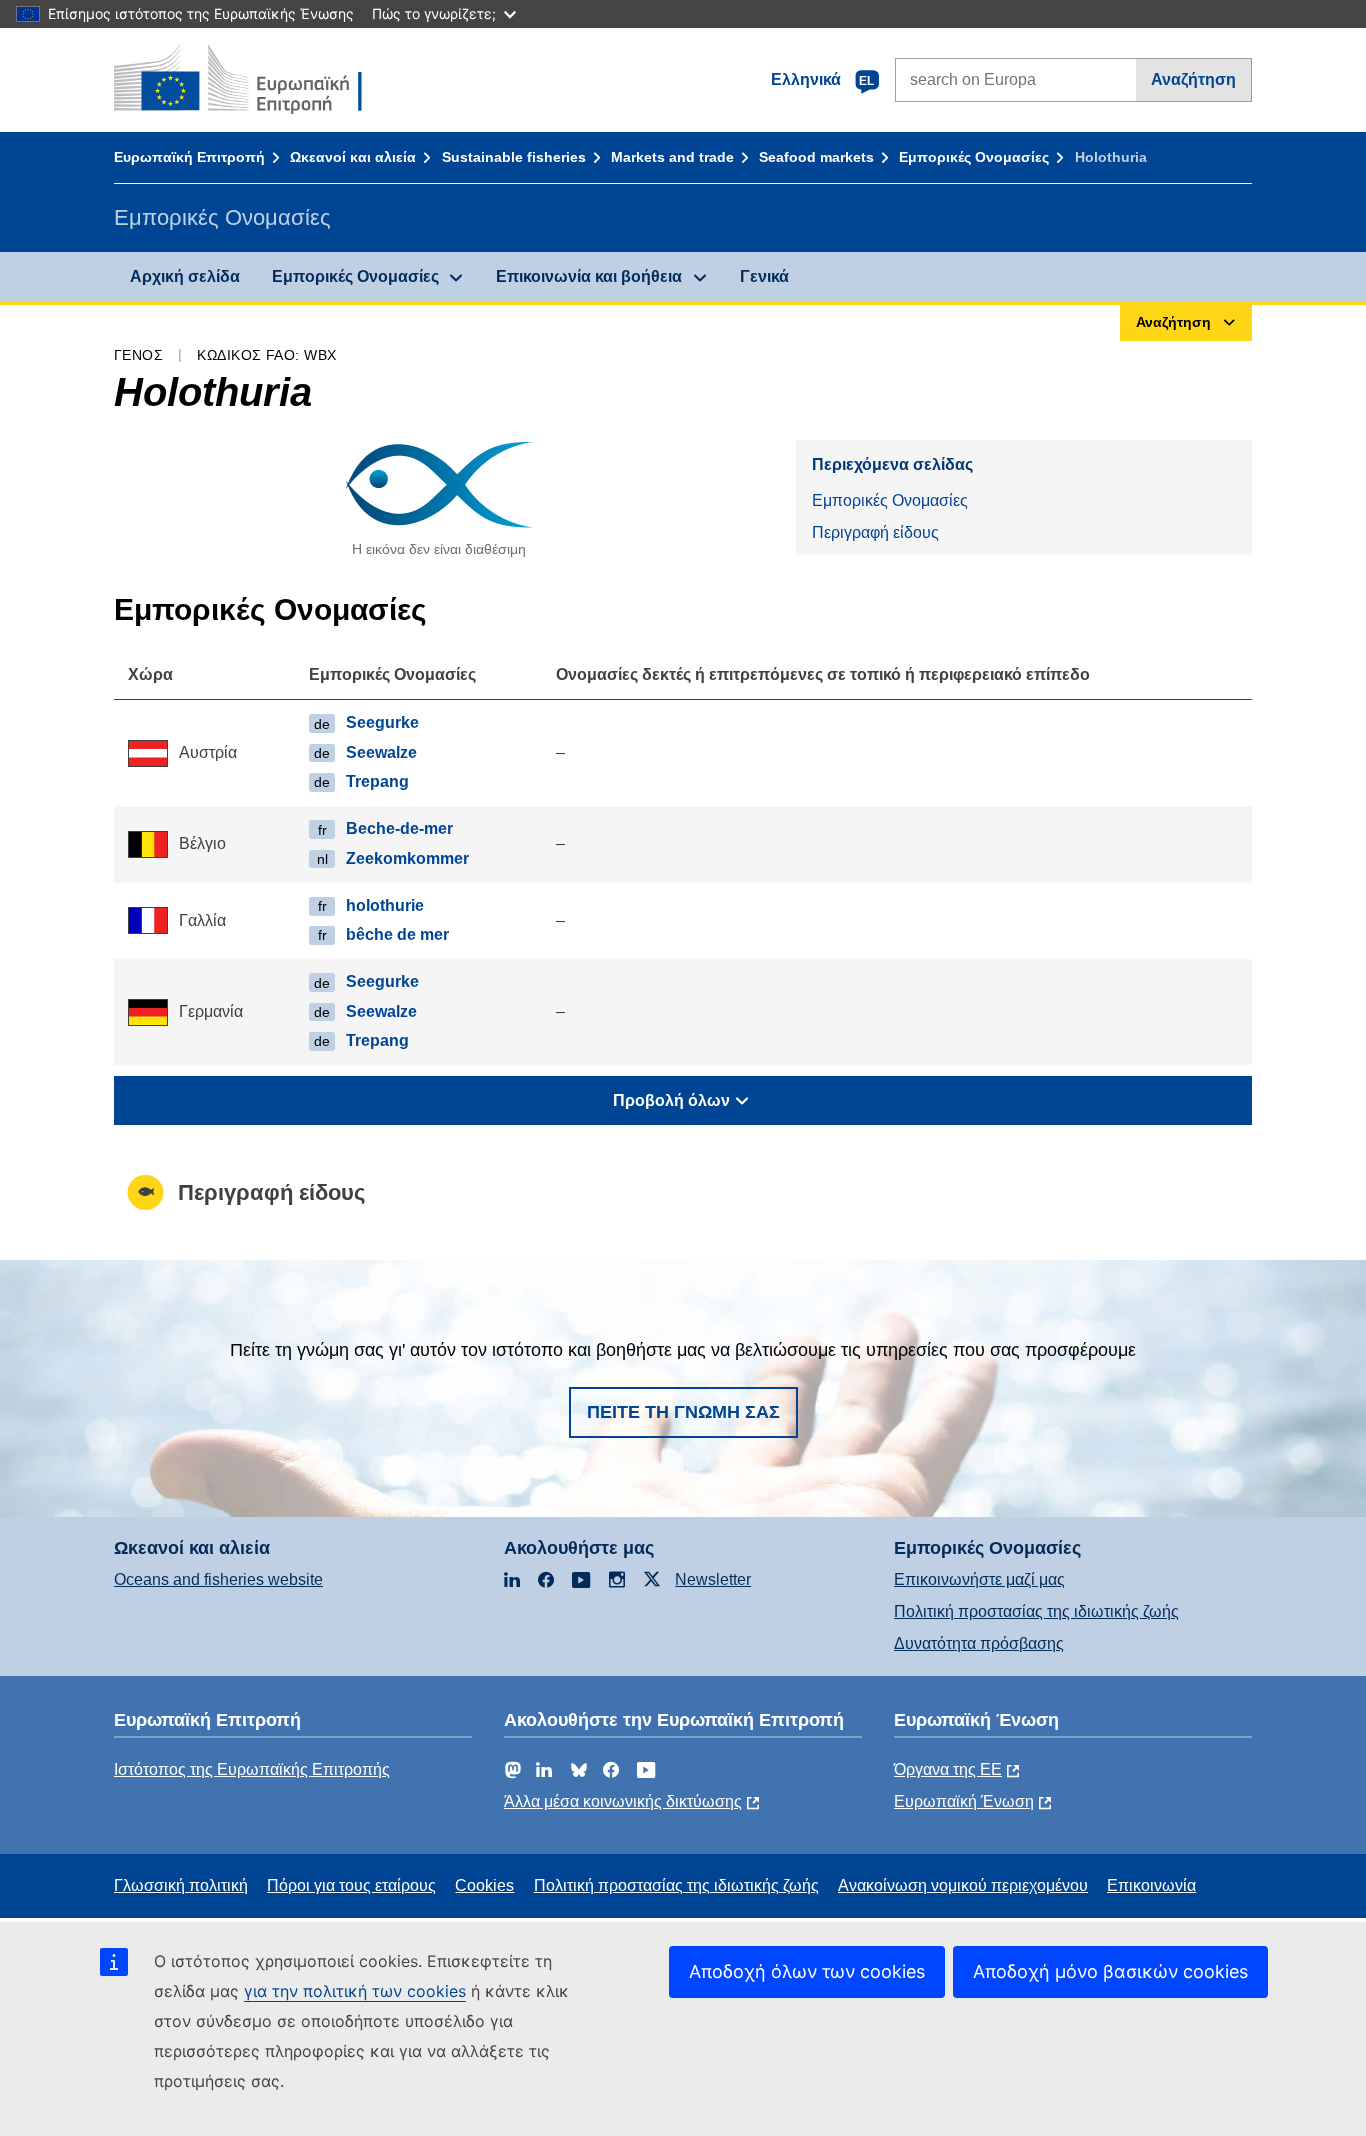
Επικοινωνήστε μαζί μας (979, 1579)
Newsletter (713, 1579)
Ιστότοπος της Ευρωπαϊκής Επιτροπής (252, 1769)
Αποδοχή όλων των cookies (807, 1971)
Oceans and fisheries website (218, 1579)
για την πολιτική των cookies (355, 1991)
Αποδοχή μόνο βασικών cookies (1110, 1971)
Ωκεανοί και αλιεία (353, 157)
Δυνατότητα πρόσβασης (979, 1643)
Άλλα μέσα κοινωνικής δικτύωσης (623, 1801)
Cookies (484, 1885)
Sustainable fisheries (514, 157)
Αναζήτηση (1193, 79)
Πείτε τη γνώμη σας (683, 1412)
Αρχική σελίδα (185, 276)
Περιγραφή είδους (875, 532)
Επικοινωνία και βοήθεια (589, 276)
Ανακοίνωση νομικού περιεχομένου (963, 1885)
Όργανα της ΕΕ (948, 1769)
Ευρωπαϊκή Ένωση (964, 1801)
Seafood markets (816, 157)
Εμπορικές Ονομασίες (974, 157)
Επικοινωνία (1151, 1885)
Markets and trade (672, 157)
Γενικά (764, 276)
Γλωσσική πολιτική (181, 1885)
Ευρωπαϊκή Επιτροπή (189, 157)
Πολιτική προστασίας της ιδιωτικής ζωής (1036, 1611)
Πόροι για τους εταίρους (351, 1885)
